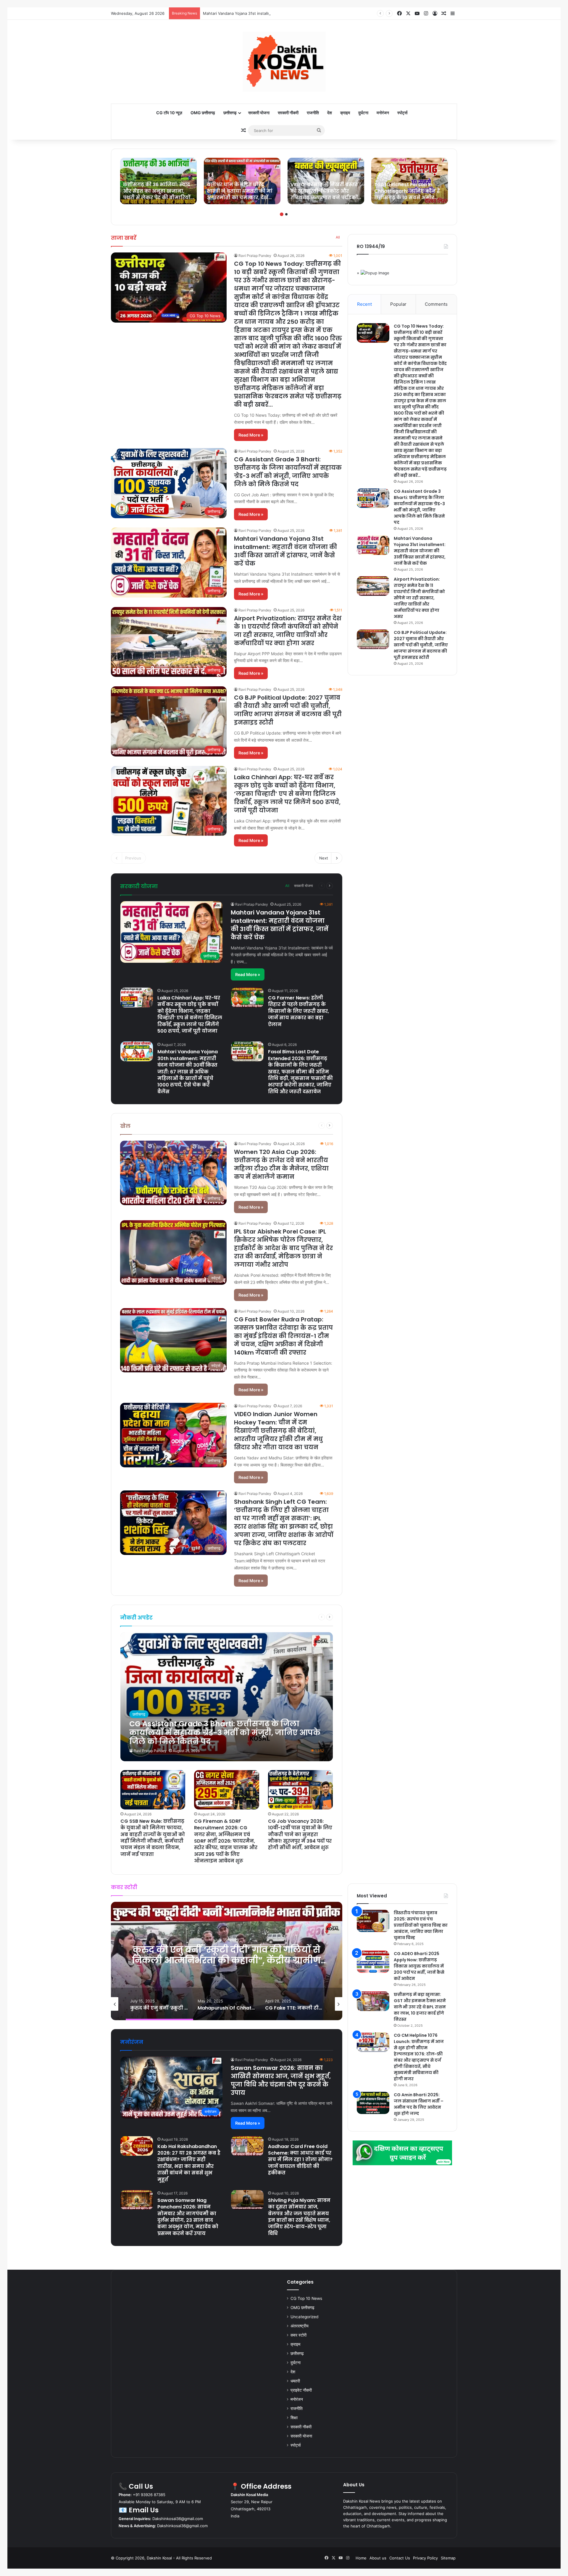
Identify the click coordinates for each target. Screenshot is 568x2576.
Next (324, 858)
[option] (158, 181)
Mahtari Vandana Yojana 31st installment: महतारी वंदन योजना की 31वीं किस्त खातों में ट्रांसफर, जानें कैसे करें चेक (285, 551)
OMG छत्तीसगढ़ (203, 113)
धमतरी (295, 2381)
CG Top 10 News (306, 2298)
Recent (364, 304)
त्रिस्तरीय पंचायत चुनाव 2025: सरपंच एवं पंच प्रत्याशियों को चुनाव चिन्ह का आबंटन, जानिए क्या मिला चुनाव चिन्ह (421, 1925)
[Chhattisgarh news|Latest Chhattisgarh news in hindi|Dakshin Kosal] (284, 62)
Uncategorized (304, 2317)
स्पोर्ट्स (402, 113)
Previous (133, 858)
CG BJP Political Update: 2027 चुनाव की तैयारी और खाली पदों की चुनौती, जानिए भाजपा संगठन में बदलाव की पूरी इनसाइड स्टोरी (288, 710)
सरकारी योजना (259, 113)
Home (361, 2558)
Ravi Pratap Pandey (255, 256)
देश (330, 113)
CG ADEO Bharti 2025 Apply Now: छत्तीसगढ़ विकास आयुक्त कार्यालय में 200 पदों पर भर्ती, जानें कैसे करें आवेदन (419, 1966)
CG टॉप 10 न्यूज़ (169, 113)
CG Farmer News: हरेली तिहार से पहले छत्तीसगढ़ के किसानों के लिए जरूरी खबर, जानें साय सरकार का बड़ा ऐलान (298, 1011)
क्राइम (345, 113)
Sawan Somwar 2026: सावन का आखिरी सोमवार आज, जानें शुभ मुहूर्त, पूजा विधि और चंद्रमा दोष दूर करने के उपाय (281, 2080)
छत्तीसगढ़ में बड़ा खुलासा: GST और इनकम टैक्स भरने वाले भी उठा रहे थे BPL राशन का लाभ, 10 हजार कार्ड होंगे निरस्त (420, 2007)
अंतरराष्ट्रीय (300, 2326)
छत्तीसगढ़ (230, 113)
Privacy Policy (425, 2558)
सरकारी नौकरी (288, 113)
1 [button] (282, 214)
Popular (398, 304)
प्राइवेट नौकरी (301, 2390)
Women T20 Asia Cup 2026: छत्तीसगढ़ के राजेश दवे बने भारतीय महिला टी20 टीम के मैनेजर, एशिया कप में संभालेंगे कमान (281, 1164)
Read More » (251, 435)
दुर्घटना (363, 113)
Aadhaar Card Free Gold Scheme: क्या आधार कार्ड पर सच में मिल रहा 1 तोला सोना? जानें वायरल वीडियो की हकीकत (300, 2160)
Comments (436, 304)
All (338, 237)
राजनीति (313, 113)
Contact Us (400, 2558)
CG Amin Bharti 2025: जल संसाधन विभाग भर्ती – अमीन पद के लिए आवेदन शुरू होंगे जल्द (419, 2104)
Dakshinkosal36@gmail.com (178, 2519)
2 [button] (286, 214)
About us (378, 2558)
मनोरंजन (383, 113)
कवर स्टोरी (298, 2335)
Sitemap (448, 2558)
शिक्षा (294, 2418)
